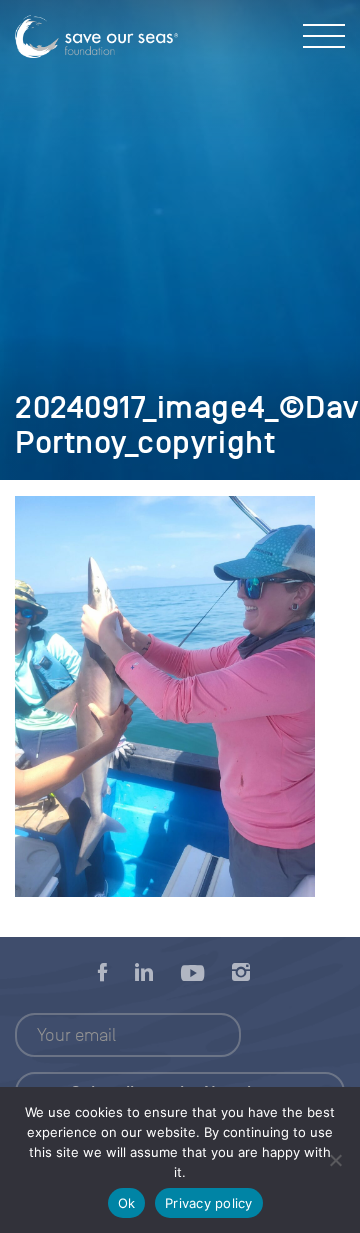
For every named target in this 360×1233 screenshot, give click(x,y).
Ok (127, 1203)
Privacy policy (209, 1203)
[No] (335, 1160)
